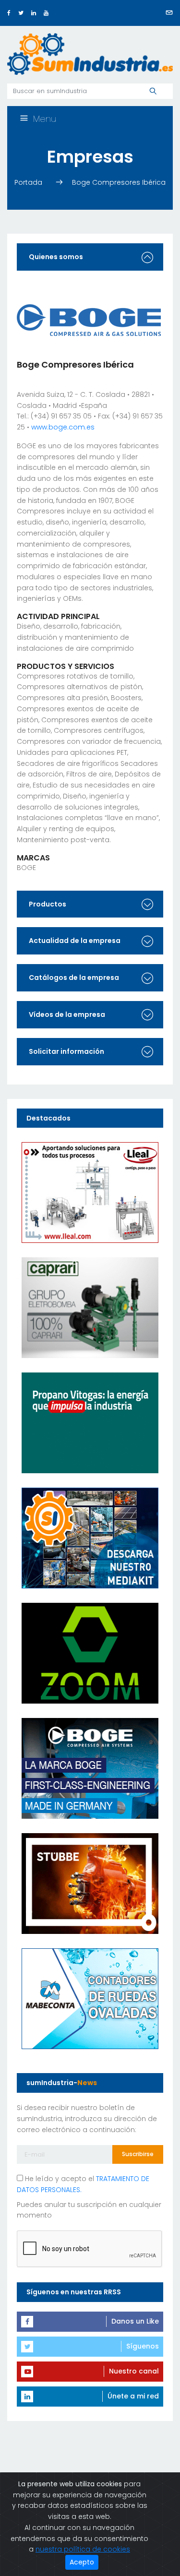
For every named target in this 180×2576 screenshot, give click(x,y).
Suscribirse (138, 2154)
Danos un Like (135, 2321)
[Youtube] (46, 13)
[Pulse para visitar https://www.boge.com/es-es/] (90, 1768)
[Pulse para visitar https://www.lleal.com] (90, 1192)
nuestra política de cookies (83, 2549)
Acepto (82, 2562)
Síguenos (143, 2346)
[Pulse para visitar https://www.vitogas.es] (90, 1422)
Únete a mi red (133, 2396)
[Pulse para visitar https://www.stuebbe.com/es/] (90, 1883)
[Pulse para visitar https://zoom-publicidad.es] (90, 1653)
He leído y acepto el (83, 2184)
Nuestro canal (134, 2371)
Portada (29, 182)
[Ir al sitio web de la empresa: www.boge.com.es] (89, 320)
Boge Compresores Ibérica (119, 182)
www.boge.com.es (63, 427)
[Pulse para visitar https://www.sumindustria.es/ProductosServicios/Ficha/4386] (90, 1538)
